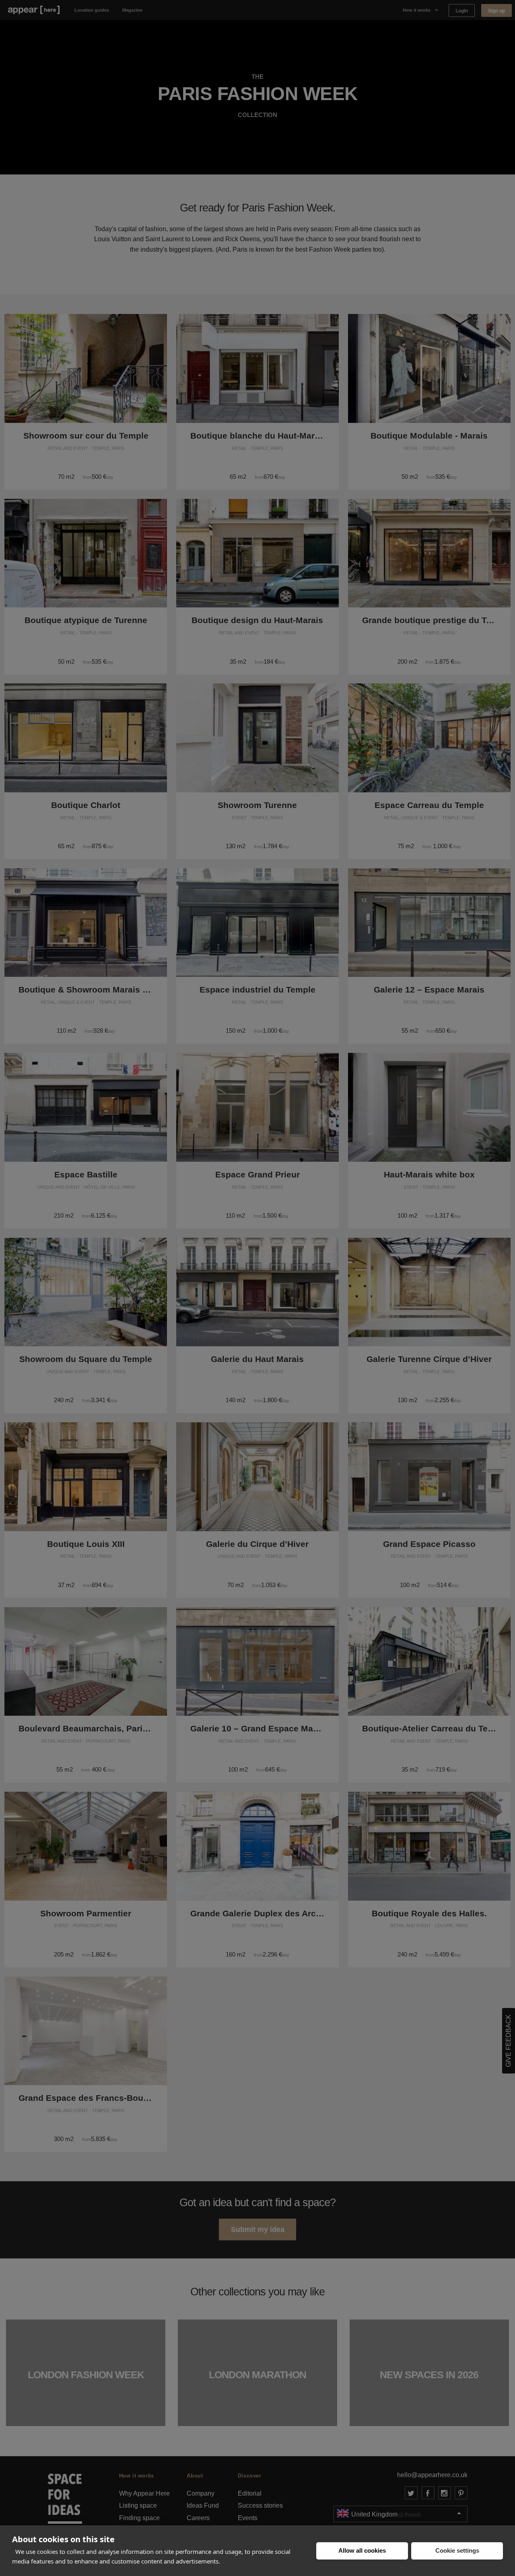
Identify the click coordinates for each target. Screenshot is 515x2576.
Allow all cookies (362, 2550)
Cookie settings (457, 2550)
